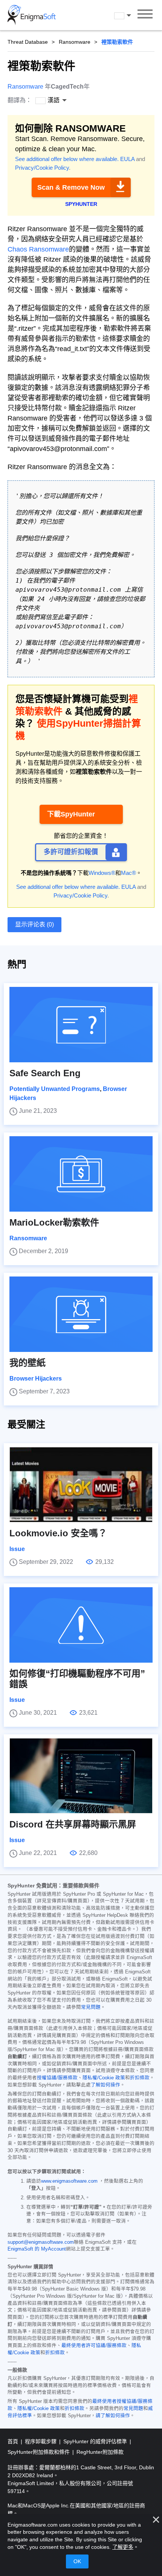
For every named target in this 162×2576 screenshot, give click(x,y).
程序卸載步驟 (41, 2441)
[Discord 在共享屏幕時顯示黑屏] (81, 1776)
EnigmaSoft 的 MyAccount (37, 2249)
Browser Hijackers (36, 1379)
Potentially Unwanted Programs (55, 1089)
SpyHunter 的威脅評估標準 (96, 2441)
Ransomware (75, 42)
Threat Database (28, 42)
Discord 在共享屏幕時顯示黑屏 (73, 1824)
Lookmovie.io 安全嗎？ (58, 1533)
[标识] (32, 15)
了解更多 (123, 2547)
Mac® (128, 873)
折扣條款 (140, 2078)
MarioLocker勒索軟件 (54, 1222)
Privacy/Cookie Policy (42, 168)
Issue (17, 1549)
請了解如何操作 (113, 2416)
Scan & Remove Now (71, 187)
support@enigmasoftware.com (41, 2242)
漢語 (130, 16)
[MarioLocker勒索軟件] (81, 1174)
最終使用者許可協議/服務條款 (94, 2346)
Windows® (102, 873)
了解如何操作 (105, 2085)
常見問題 (91, 2007)
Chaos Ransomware (38, 249)
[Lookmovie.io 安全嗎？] (81, 1485)
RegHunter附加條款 (100, 2452)
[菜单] (145, 15)
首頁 (14, 2441)
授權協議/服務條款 (57, 2078)
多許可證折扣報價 (71, 852)
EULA (127, 159)
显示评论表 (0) (34, 924)
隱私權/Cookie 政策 (104, 2078)
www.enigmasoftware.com (69, 2181)
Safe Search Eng (45, 1073)
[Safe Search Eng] (81, 1025)
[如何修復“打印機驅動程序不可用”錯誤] (81, 1625)
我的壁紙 (28, 1363)
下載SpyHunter (71, 814)
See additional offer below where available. (67, 159)
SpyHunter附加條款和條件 (39, 2452)
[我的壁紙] (81, 1314)
